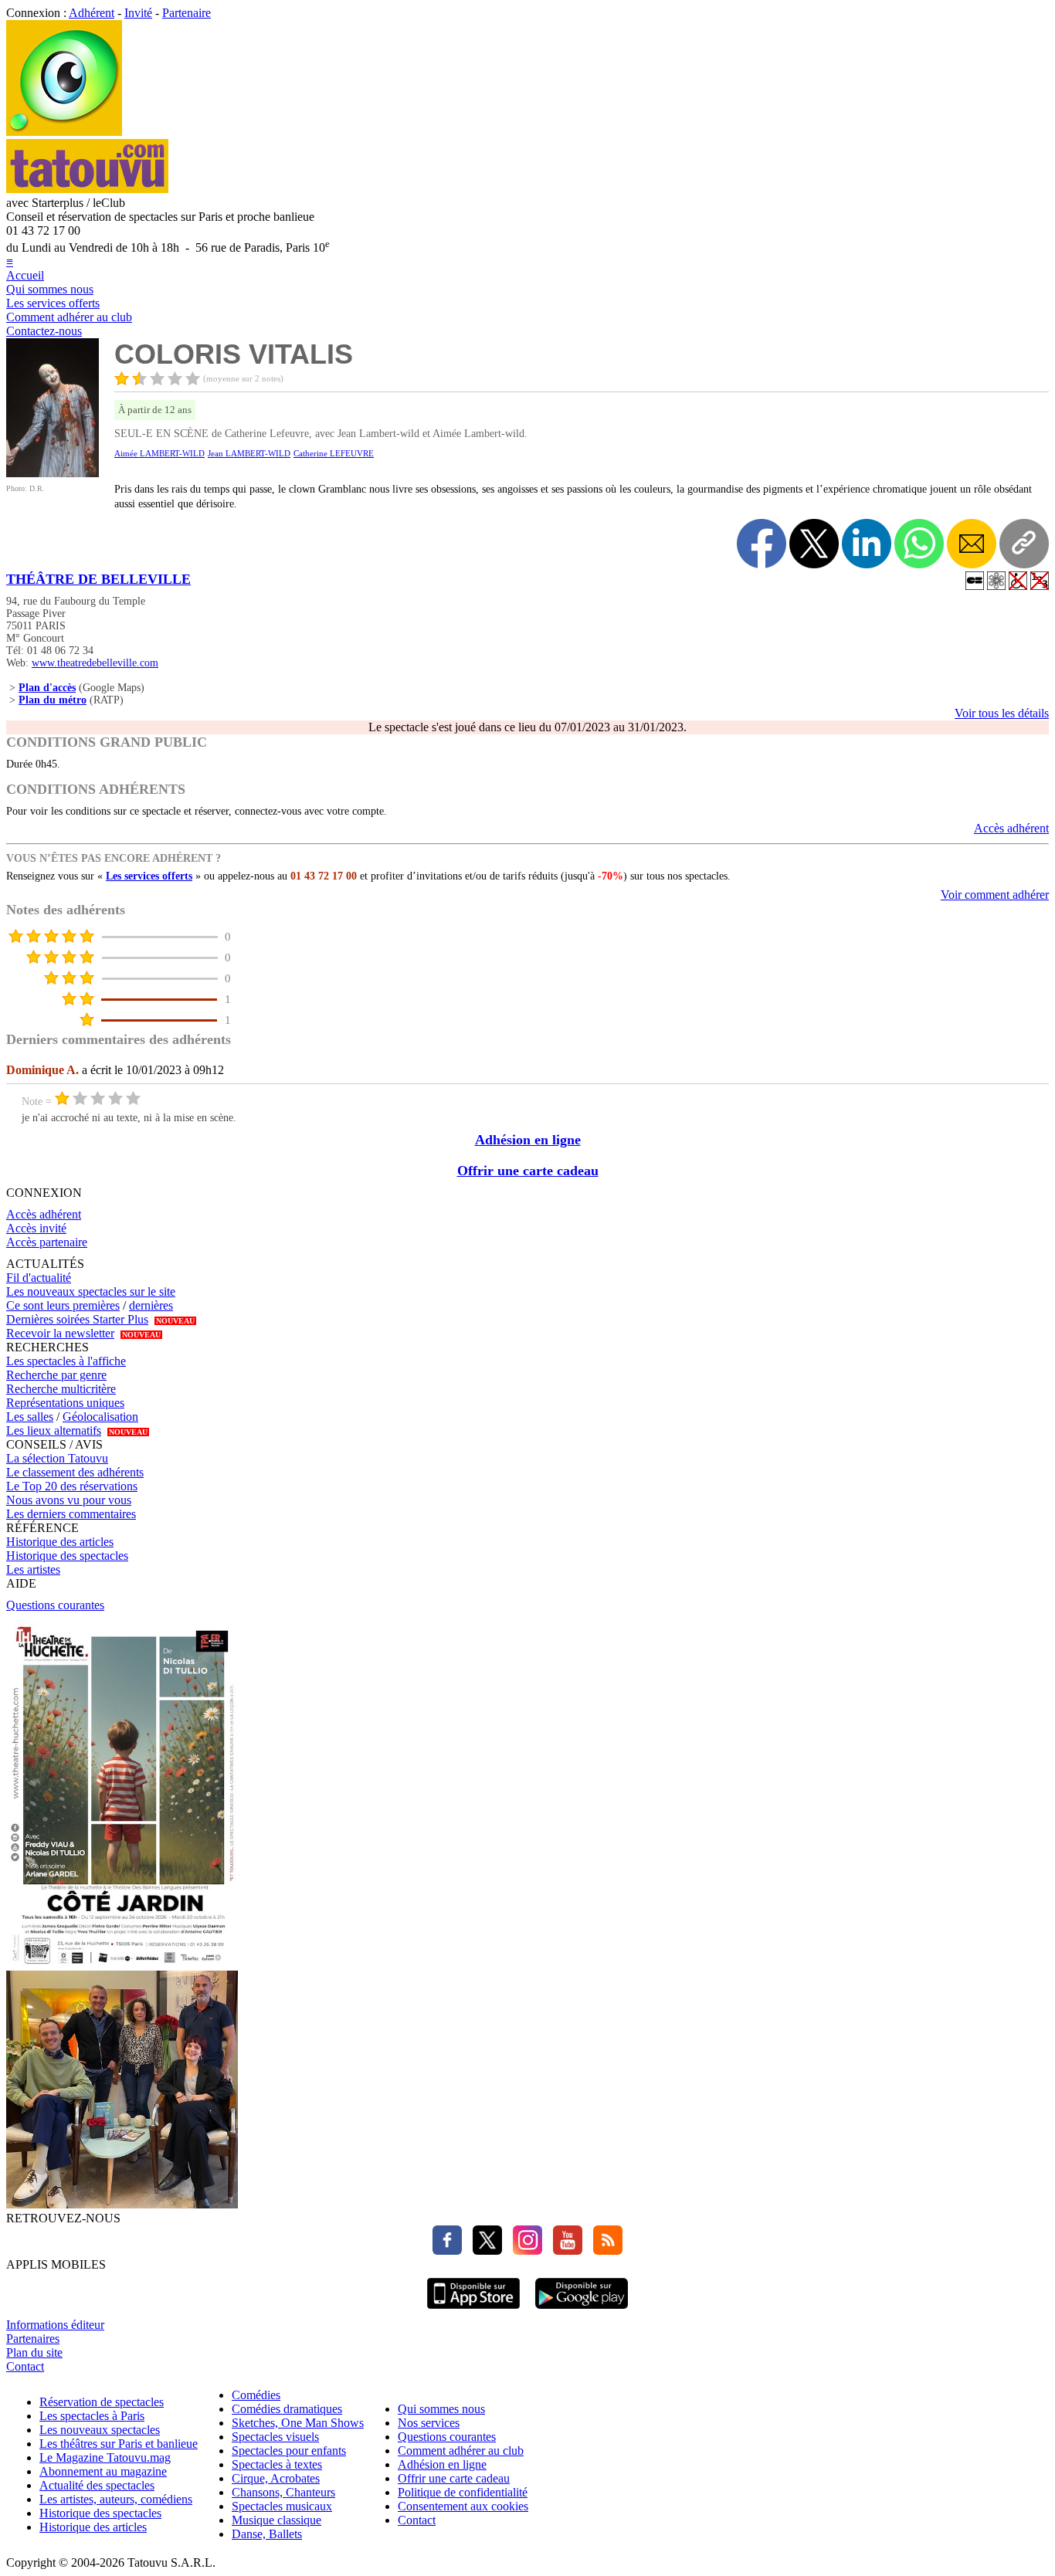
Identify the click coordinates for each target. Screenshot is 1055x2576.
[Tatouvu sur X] (483, 2251)
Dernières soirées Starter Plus (77, 1319)
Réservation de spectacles (102, 2402)
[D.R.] (53, 473)
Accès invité (36, 1228)
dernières (151, 1305)
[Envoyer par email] (972, 544)
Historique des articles (60, 1542)
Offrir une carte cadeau (528, 1171)
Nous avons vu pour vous (69, 1500)
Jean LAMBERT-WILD (249, 453)
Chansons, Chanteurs (283, 2492)
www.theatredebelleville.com (95, 663)
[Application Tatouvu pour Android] (582, 2311)
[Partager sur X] (814, 544)
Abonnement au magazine (103, 2471)
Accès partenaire (47, 1242)
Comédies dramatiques (287, 2409)
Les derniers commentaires (71, 1514)
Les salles (30, 1417)
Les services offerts (53, 303)
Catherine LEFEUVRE (334, 453)
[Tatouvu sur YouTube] (564, 2251)
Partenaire (187, 13)
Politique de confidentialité (463, 2492)
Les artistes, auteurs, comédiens (116, 2499)
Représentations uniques (65, 1403)
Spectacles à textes (277, 2464)
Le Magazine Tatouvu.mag (105, 2457)
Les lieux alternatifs (54, 1430)
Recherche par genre (56, 1375)
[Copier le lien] (1024, 544)
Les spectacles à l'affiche (66, 1361)
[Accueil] (64, 132)
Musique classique (276, 2520)
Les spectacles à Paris (92, 2416)
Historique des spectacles (67, 1556)
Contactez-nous (44, 331)
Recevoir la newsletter (60, 1333)
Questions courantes (55, 1605)
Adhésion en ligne (528, 1140)
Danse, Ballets (267, 2534)
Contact (25, 2366)
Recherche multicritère (61, 1389)
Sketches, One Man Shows (298, 2423)
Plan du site (34, 2352)
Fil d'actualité (39, 1278)
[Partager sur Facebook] (762, 544)
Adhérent (92, 13)
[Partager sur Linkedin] (867, 544)
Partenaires (33, 2339)
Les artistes (33, 1569)
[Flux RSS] (604, 2251)
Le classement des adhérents (75, 1472)
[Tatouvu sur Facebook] (447, 2251)
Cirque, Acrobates (276, 2478)
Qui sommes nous (50, 289)
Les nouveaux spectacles (100, 2430)
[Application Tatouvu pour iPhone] (473, 2311)
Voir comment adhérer (995, 895)
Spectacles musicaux (282, 2506)
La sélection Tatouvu (57, 1458)
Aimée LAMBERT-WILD (159, 453)
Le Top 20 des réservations (72, 1486)
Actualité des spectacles (97, 2485)
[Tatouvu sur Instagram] (524, 2251)
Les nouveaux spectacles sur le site (91, 1291)
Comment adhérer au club (69, 317)
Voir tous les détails (1002, 713)
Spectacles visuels (275, 2437)
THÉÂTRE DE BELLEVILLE (98, 579)
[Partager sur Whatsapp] (919, 544)
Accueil (25, 275)
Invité (138, 13)
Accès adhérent (1011, 828)
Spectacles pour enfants (289, 2451)
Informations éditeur (55, 2325)
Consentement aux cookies (463, 2506)
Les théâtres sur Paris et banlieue (119, 2444)
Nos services (429, 2423)
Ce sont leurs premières (63, 1305)
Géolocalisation (100, 1417)
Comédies (256, 2395)
